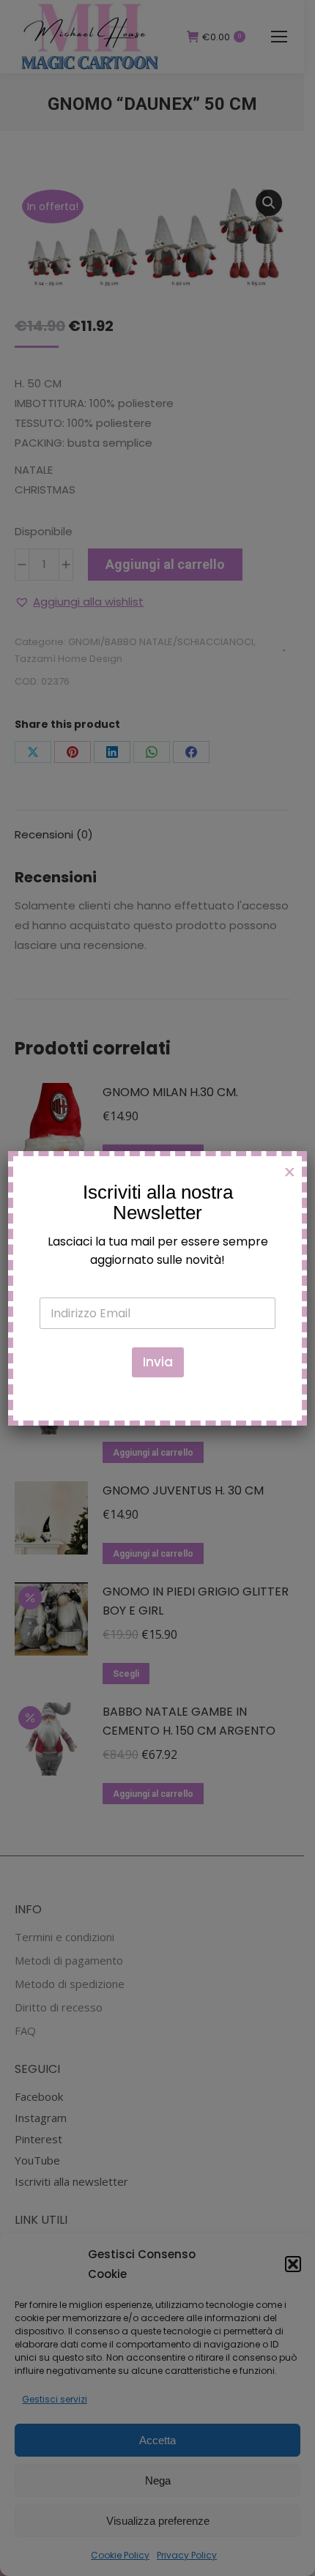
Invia (158, 1362)
